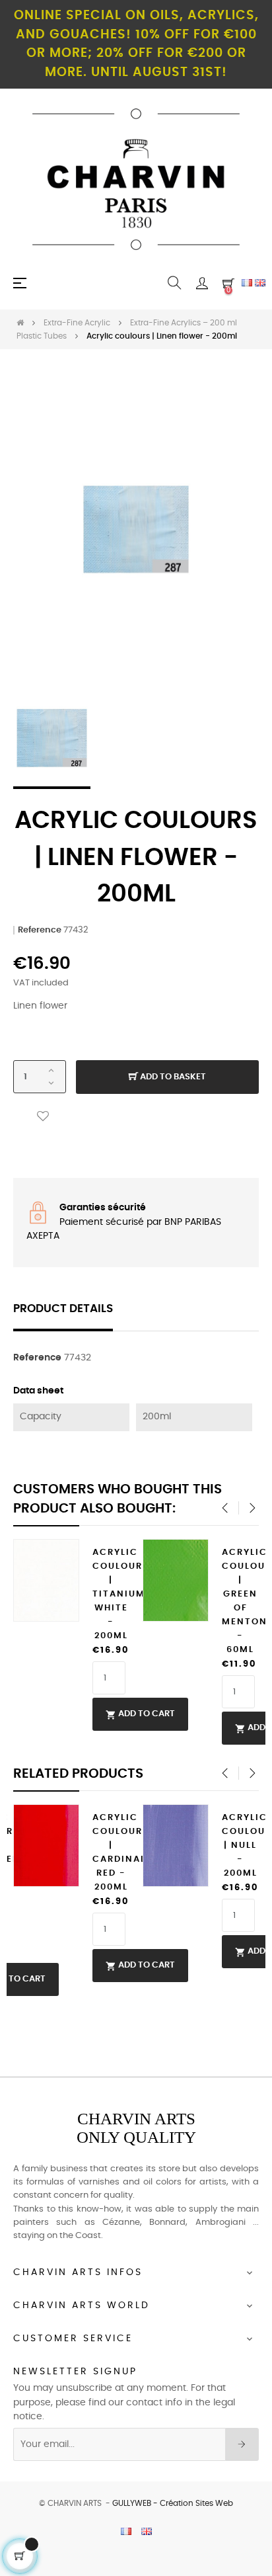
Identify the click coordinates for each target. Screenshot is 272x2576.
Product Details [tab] (63, 1309)
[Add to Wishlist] (43, 1117)
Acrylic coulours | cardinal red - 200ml (111, 1852)
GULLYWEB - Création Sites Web (173, 2503)
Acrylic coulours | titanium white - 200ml (111, 1594)
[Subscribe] (242, 2444)
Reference (40, 930)
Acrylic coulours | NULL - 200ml (240, 1846)
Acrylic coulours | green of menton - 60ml (240, 1601)
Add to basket (172, 1077)
